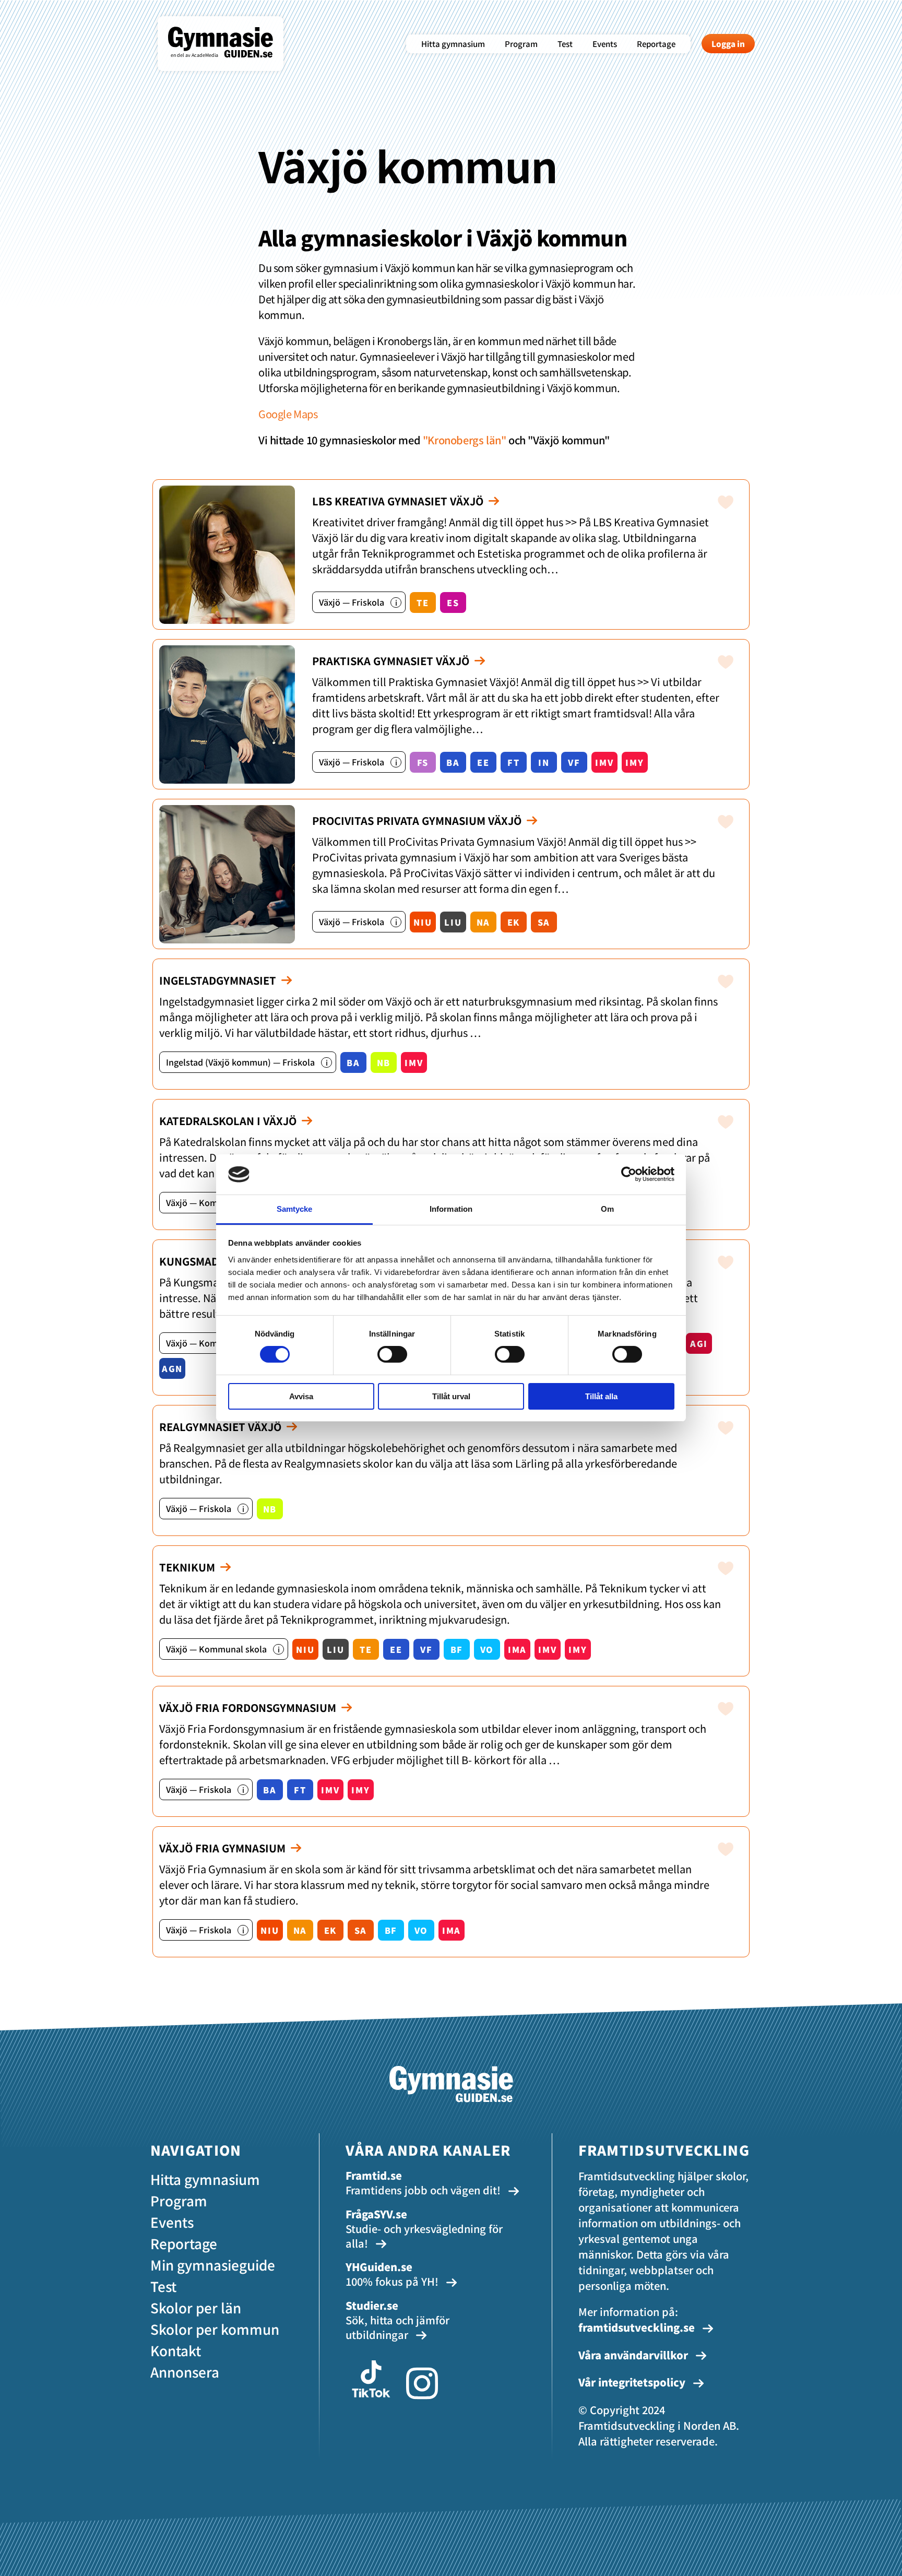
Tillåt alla (601, 1396)
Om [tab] (607, 1209)
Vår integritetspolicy (633, 2382)
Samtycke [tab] (295, 1209)
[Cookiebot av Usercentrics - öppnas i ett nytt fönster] (629, 1174)
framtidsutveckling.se (637, 2327)
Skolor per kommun (215, 2329)
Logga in (728, 44)
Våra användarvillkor (634, 2355)
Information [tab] (451, 1209)
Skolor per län (196, 2307)
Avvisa (301, 1396)
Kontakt (176, 2350)
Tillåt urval (451, 1396)
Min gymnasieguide (213, 2265)
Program (521, 44)
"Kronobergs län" (465, 440)
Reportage (656, 44)
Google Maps (288, 414)
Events (605, 44)
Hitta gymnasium (453, 44)
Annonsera (185, 2372)
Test (565, 44)
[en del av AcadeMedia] (231, 65)
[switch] (392, 1354)
